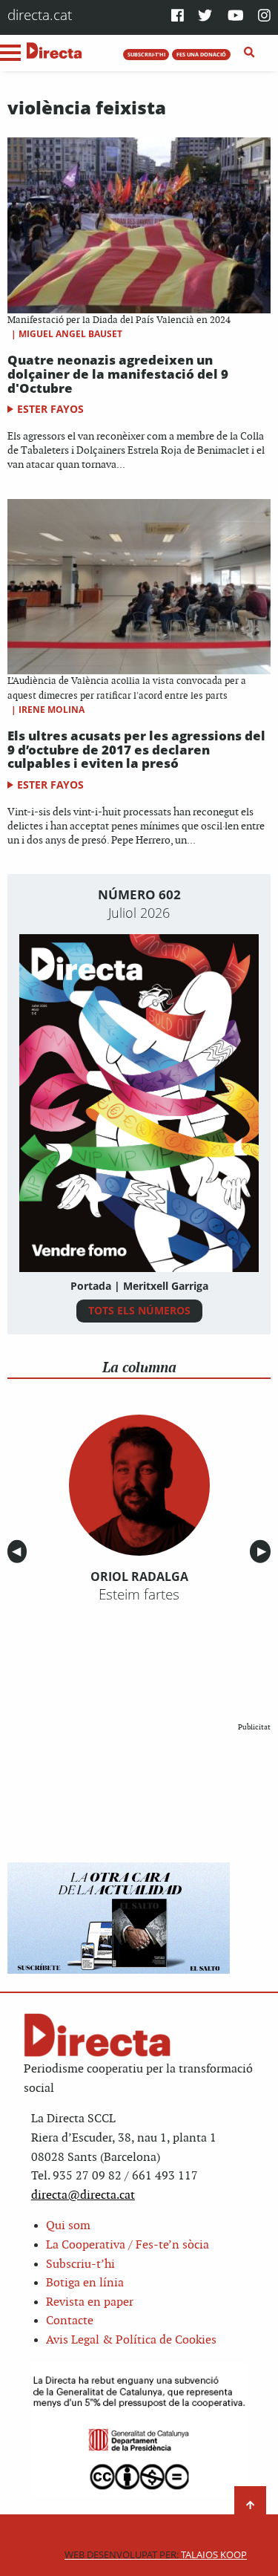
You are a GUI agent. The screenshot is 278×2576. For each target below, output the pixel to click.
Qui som (68, 2226)
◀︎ (19, 1552)
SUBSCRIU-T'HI (146, 54)
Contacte (70, 2321)
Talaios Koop (156, 2555)
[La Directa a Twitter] (205, 17)
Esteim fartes (139, 1594)
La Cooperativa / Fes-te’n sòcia (128, 2245)
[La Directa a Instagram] (264, 17)
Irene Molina (52, 710)
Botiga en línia (85, 2283)
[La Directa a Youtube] (236, 17)
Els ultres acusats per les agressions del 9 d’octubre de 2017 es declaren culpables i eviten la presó (136, 749)
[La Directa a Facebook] (178, 17)
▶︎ (264, 1552)
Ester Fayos (50, 409)
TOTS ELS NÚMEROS (139, 1310)
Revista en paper (90, 2302)
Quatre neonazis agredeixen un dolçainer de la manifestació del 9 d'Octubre (118, 374)
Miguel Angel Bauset (70, 334)
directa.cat (40, 14)
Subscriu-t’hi (80, 2264)
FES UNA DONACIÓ (201, 54)
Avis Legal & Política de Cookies (131, 2340)
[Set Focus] (249, 53)
